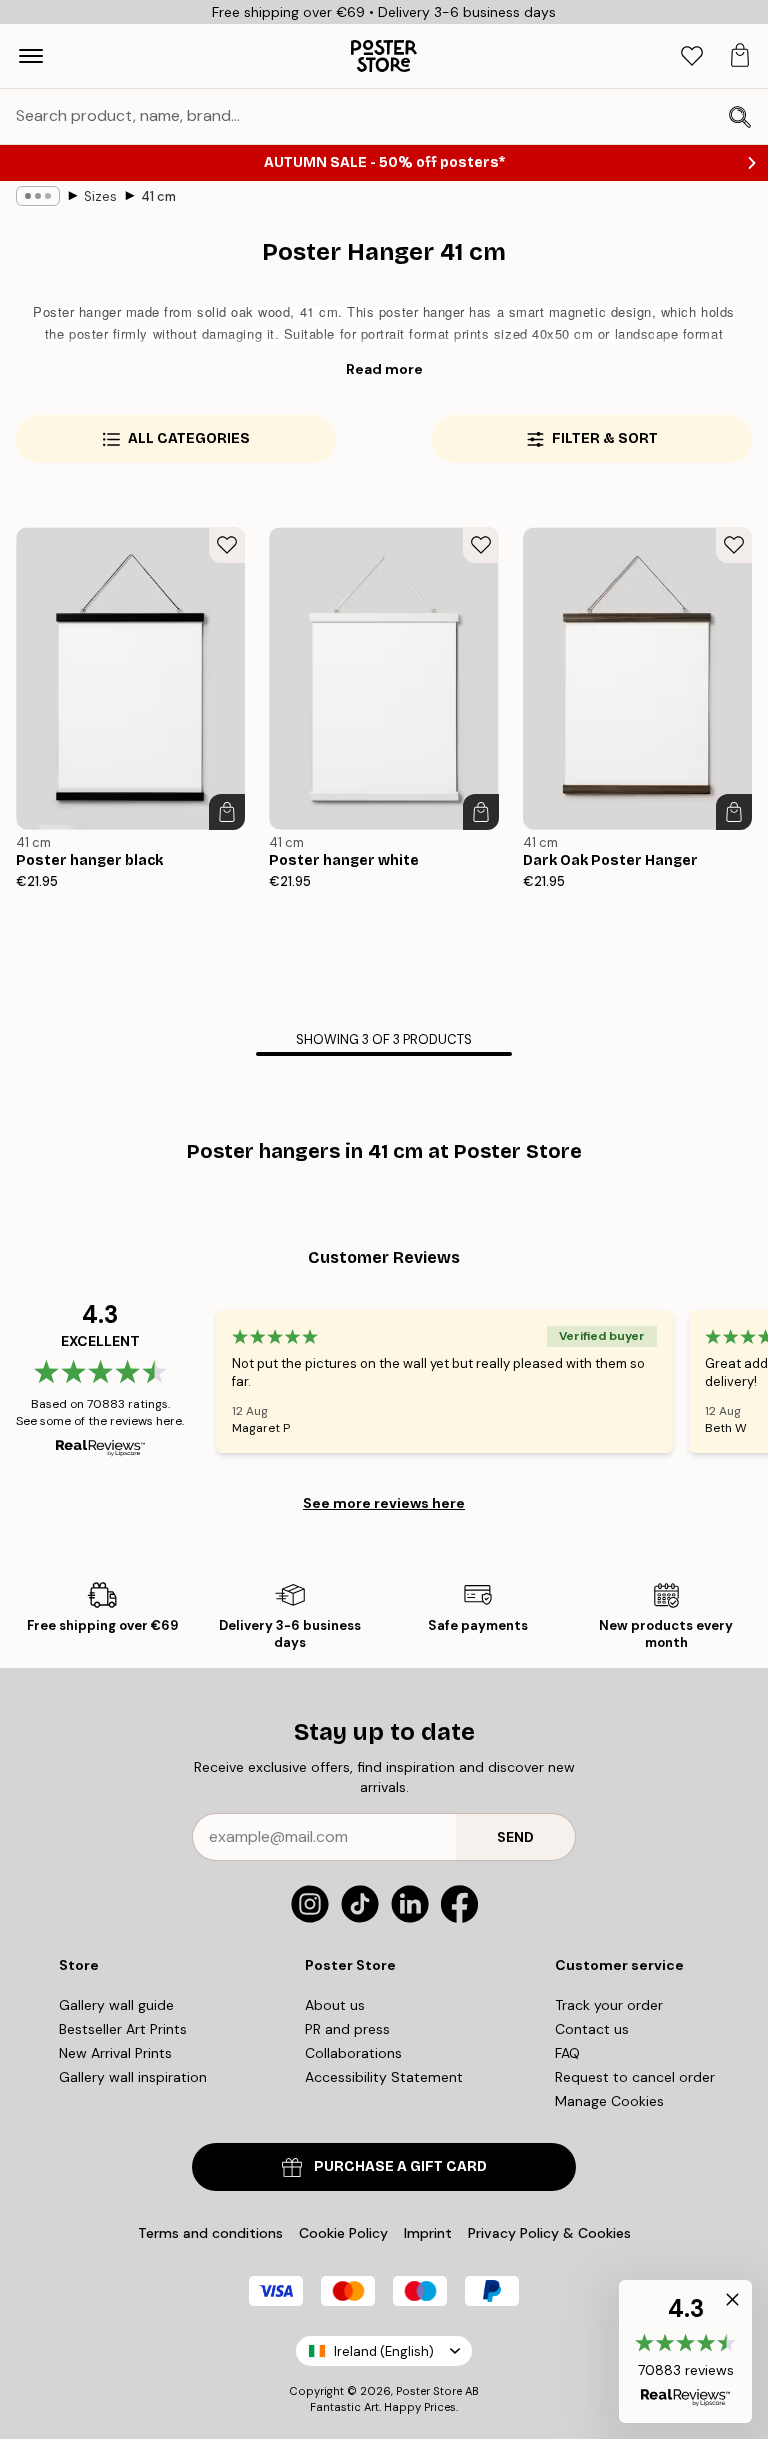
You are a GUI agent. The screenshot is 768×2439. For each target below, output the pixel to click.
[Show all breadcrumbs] (38, 196)
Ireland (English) (384, 2351)
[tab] (692, 56)
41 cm (158, 196)
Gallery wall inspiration (133, 2077)
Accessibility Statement (384, 2077)
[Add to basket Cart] (227, 812)
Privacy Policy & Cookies (549, 2233)
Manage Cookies (609, 2101)
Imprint (428, 2233)
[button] (685, 2351)
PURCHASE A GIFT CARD (400, 2166)
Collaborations (353, 2053)
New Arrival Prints (115, 2053)
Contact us (592, 2029)
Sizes (100, 196)
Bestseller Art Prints (123, 2029)
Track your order (609, 2005)
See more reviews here (384, 1503)
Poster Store (429, 2391)
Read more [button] (384, 369)
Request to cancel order (635, 2077)
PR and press (347, 2029)
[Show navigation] (31, 56)
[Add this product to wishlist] (227, 545)
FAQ (567, 2053)
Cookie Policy (343, 2233)
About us (335, 2005)
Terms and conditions (210, 2233)
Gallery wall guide (116, 2005)
